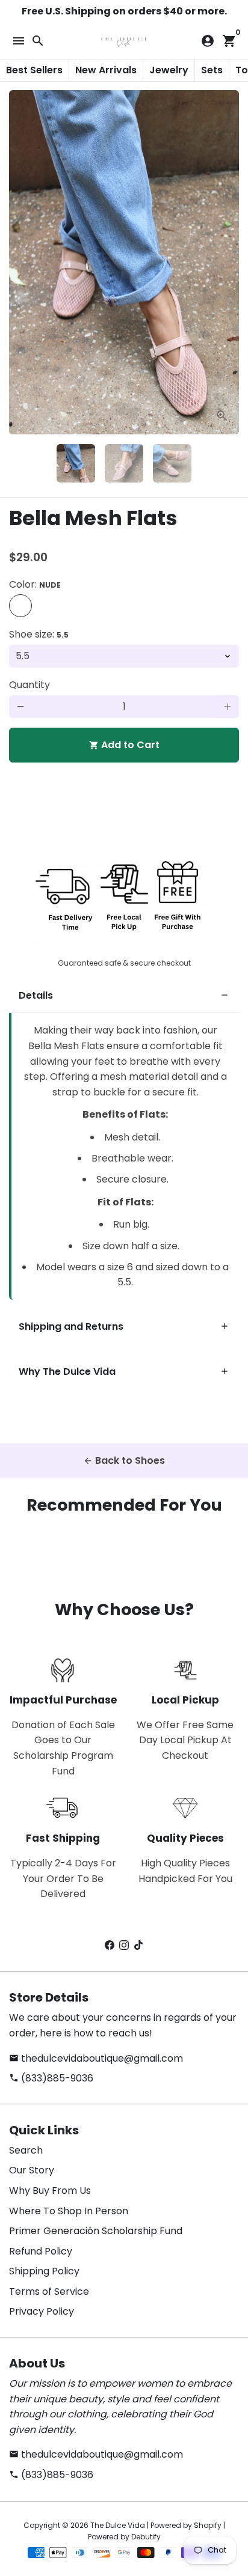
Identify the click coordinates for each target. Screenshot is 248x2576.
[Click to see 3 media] (172, 463)
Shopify (208, 2525)
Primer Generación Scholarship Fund (96, 2231)
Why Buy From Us (50, 2191)
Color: (35, 584)
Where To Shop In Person (69, 2211)
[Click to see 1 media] (76, 463)
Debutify (146, 2537)
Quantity (29, 685)
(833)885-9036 (51, 2078)
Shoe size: (39, 634)
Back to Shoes (124, 1460)
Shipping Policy (44, 2271)
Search (26, 2150)
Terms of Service (49, 2291)
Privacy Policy (42, 2311)
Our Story (32, 2170)
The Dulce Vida (118, 2525)
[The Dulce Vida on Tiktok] (138, 1945)
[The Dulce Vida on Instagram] (124, 1945)
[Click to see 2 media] (124, 463)
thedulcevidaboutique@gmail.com (96, 2058)
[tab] (124, 996)
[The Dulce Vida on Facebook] (110, 1945)
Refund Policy (41, 2251)
